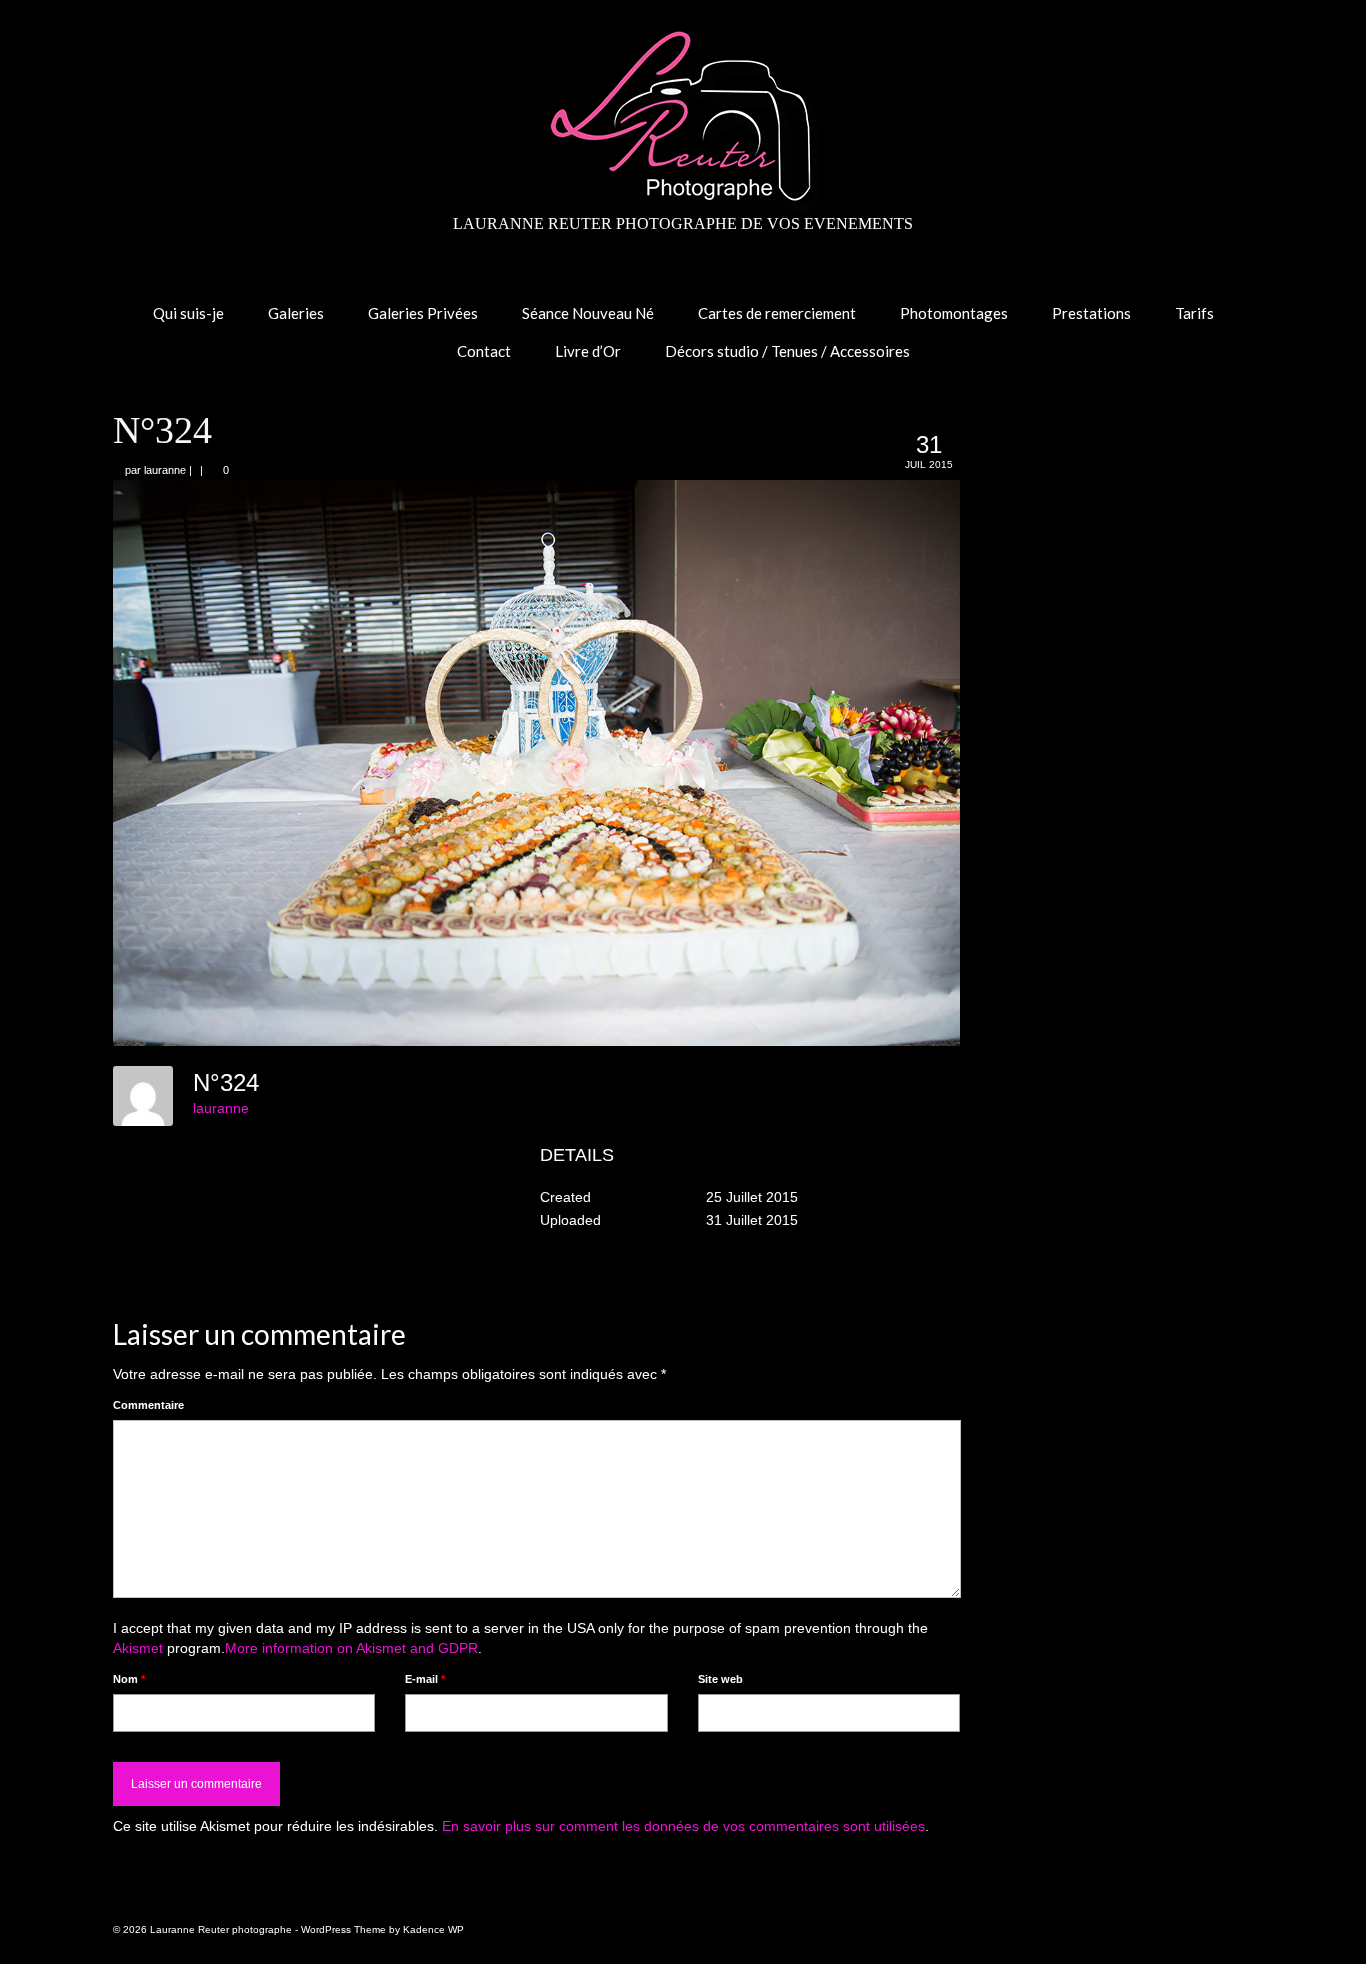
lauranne (165, 470)
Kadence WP (433, 1929)
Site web (720, 1679)
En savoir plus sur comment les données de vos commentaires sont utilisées (683, 1826)
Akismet (138, 1648)
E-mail (425, 1679)
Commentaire (148, 1405)
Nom (129, 1679)
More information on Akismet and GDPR (351, 1648)
